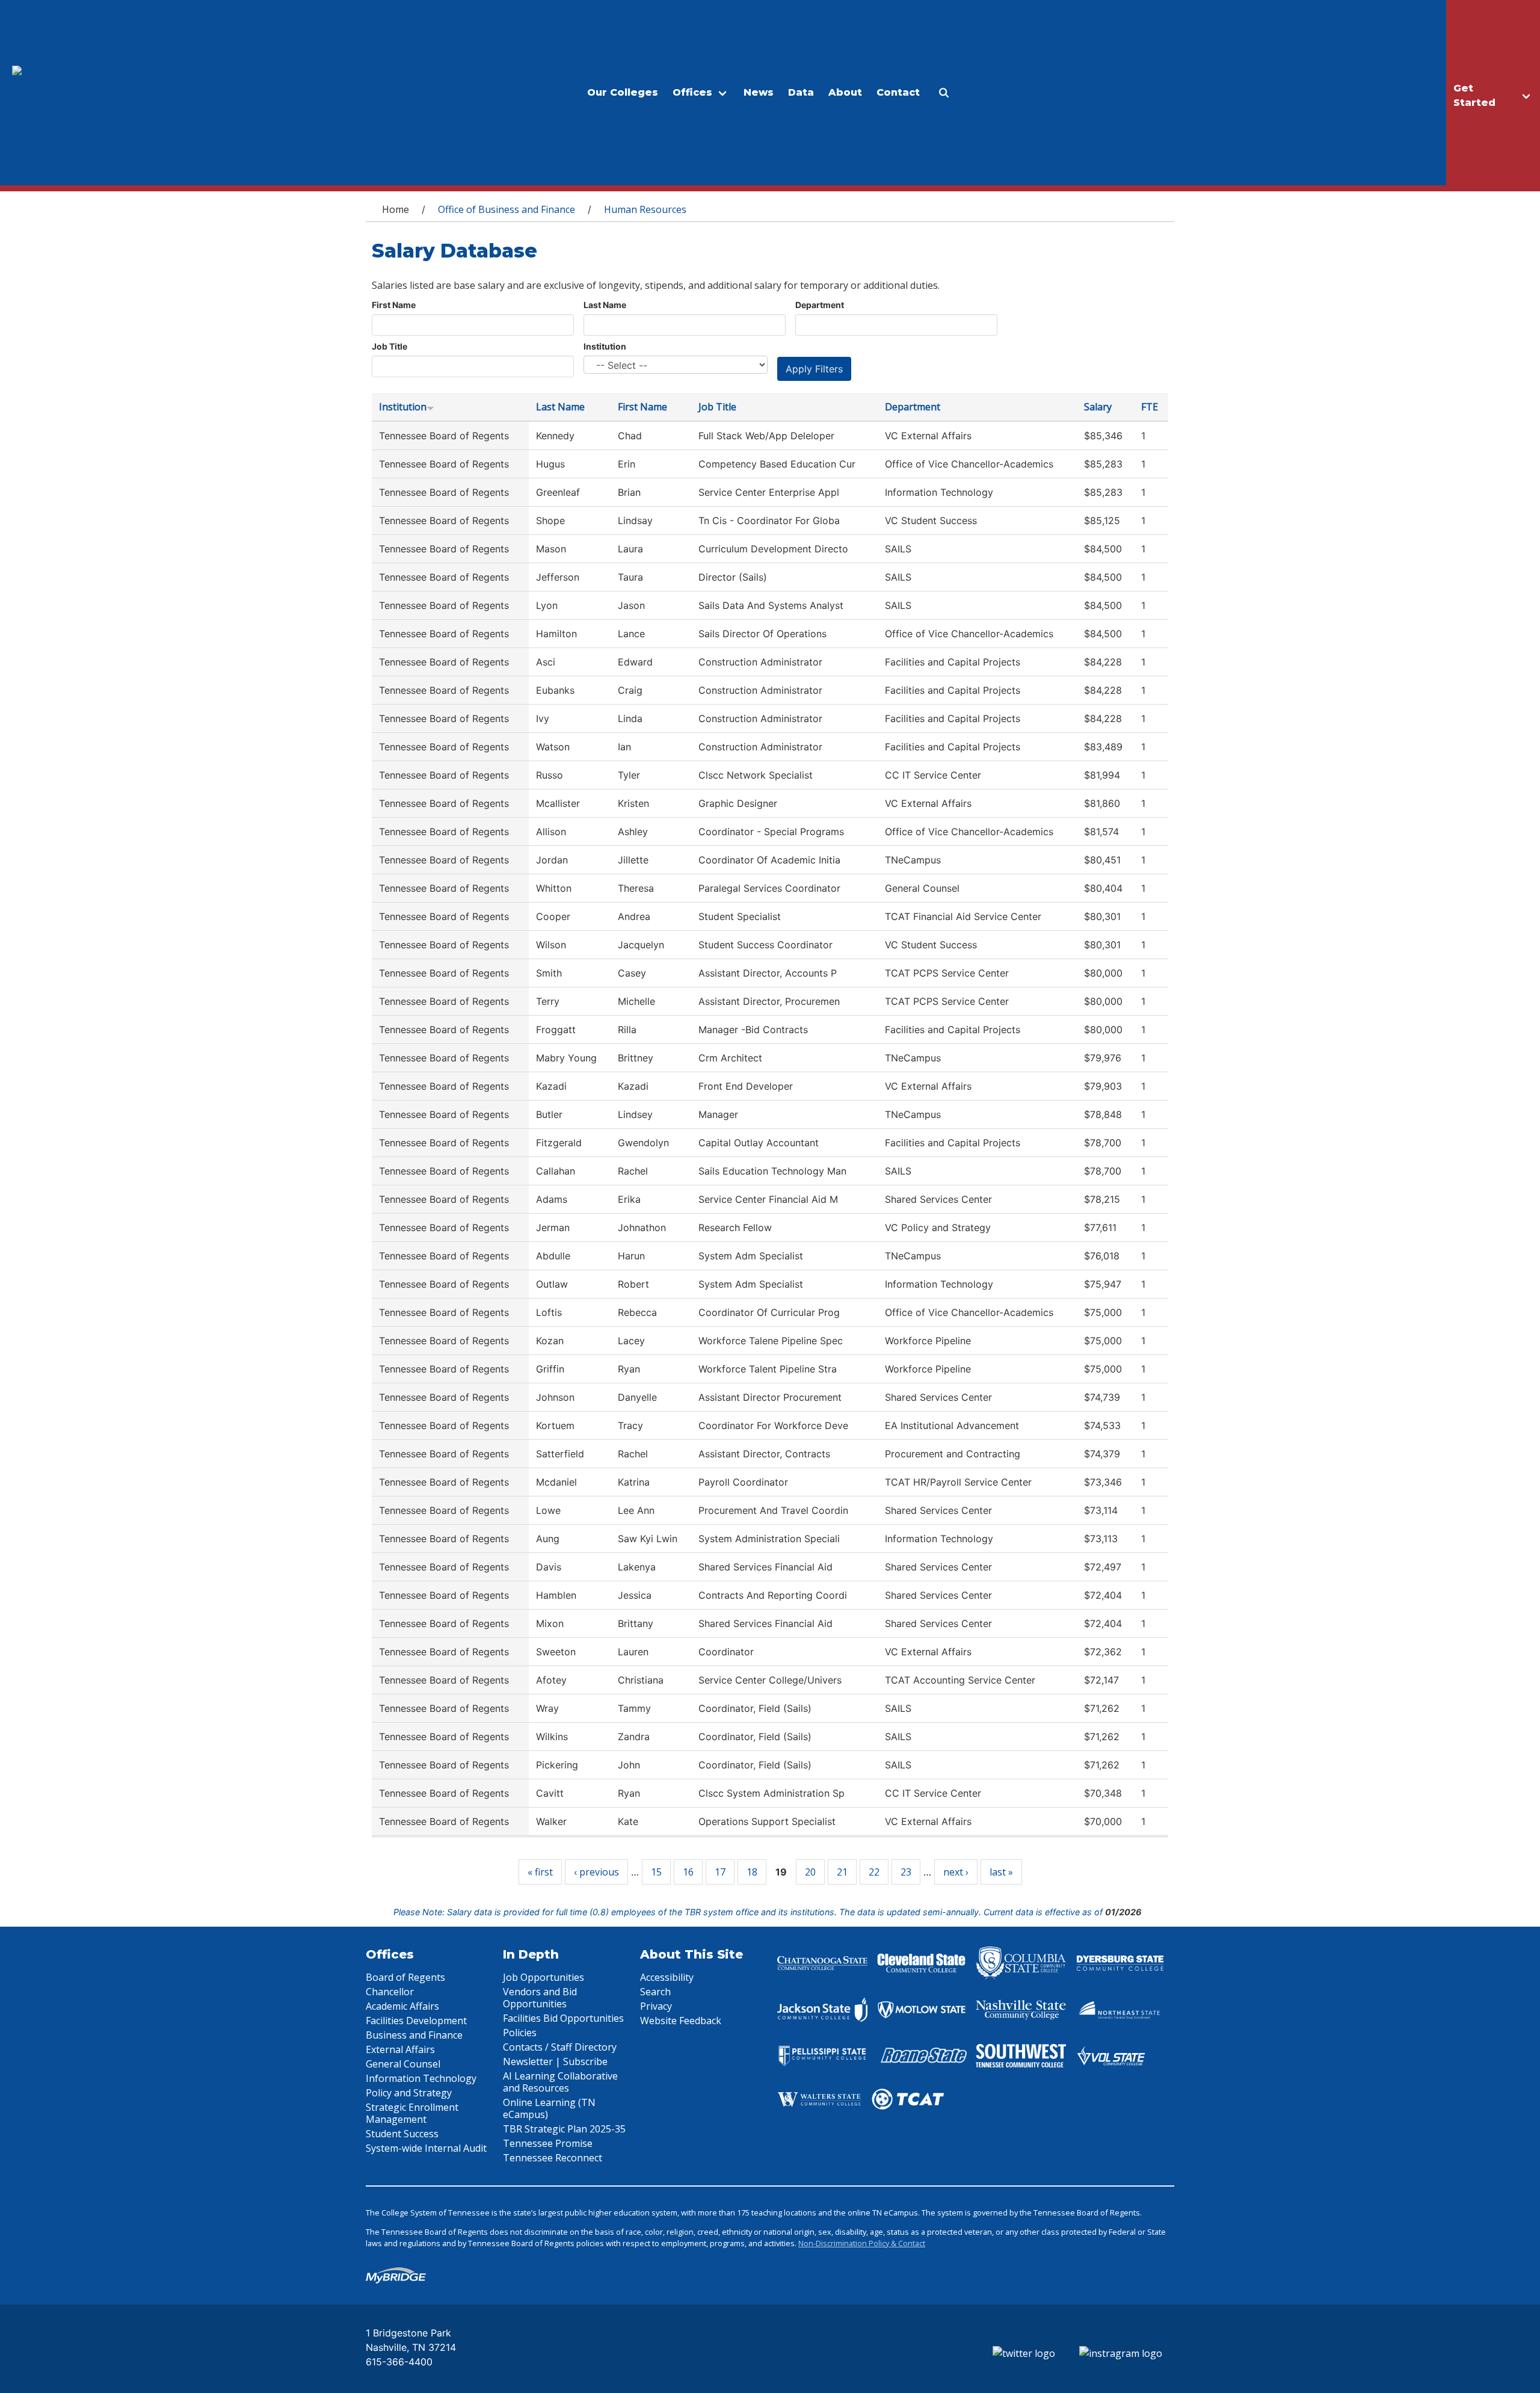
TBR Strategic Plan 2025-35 (564, 2129)
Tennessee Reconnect (553, 2158)
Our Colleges (623, 92)
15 (656, 1872)
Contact (898, 92)
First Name (394, 305)
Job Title (390, 346)
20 (810, 1872)
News (759, 92)
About (845, 92)
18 (752, 1872)
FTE (1150, 407)
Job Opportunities (544, 1977)
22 (874, 1872)
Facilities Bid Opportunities (563, 2018)
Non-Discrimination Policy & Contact (862, 2243)
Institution (605, 346)
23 (906, 1872)
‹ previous (596, 1872)
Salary (1098, 407)
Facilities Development (416, 2021)
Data (801, 92)
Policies (520, 2033)
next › (956, 1872)
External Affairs (400, 2049)
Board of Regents (405, 1977)
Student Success (402, 2134)
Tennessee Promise (548, 2143)
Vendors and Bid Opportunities (540, 1998)
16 (688, 1872)
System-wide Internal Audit (426, 2148)
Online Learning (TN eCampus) (549, 2108)
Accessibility (667, 1977)
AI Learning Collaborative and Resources (560, 2082)
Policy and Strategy (409, 2093)
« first (540, 1872)
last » (1001, 1872)
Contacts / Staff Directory (560, 2047)
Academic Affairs (402, 2006)
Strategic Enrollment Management (412, 2113)
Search (655, 1992)
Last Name (605, 305)
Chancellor (390, 1992)
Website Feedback (681, 2021)
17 (720, 1872)
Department (820, 305)
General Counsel (403, 2064)
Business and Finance (414, 2035)
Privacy (656, 2006)
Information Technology (421, 2078)
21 (842, 1872)
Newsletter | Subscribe (555, 2061)
